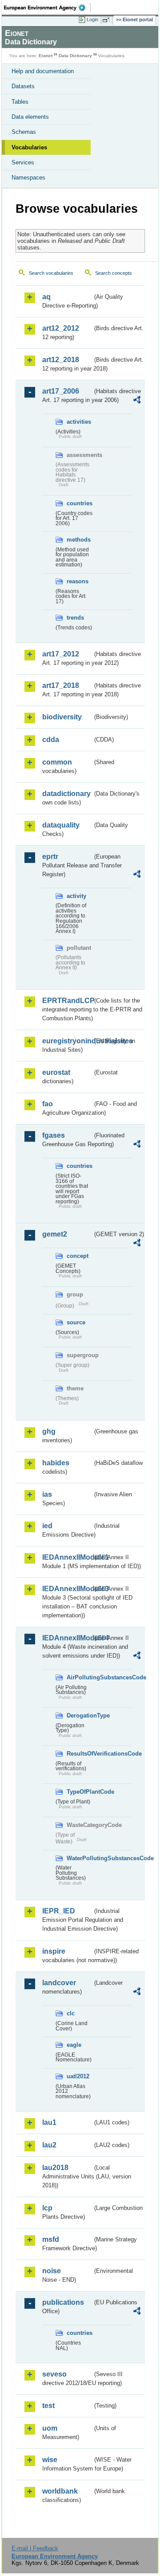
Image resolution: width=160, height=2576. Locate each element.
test (48, 2406)
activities (79, 422)
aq (46, 297)
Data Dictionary (75, 56)
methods (79, 540)
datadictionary (66, 794)
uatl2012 (78, 2076)
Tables (20, 102)
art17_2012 (61, 654)
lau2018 (55, 2168)
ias (47, 1494)
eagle (74, 2045)
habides (56, 1463)
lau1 (49, 2122)
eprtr (50, 857)
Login (92, 20)
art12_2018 (61, 360)
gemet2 (55, 1234)
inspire (54, 1951)
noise (52, 2271)
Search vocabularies (51, 273)
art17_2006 (61, 391)
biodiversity (62, 717)
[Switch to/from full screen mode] (108, 20)
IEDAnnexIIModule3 (67, 1589)
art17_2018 (61, 685)
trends (75, 618)
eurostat (56, 1072)
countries (80, 503)
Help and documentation (43, 71)
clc (71, 2013)
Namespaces (28, 178)
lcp (47, 2208)
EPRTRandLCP (67, 1001)
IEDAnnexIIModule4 (67, 1638)
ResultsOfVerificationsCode (80, 1754)
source (76, 1322)
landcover (59, 1983)
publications (63, 2302)
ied (47, 1526)
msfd (51, 2239)
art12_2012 (61, 328)
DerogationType (80, 1715)
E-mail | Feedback (35, 2548)
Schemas (24, 132)
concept (78, 1256)
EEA (47, 8)
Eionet (46, 56)
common (57, 762)
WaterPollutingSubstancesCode (80, 1858)
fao (48, 1104)
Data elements (30, 117)
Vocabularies (29, 147)
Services (23, 162)
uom (50, 2428)
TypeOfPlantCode (80, 1792)
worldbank (60, 2491)
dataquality (61, 825)
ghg (49, 1431)
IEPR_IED (59, 1911)
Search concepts (114, 273)
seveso (54, 2374)
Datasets (23, 86)
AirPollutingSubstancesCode (80, 1677)
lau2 (49, 2145)
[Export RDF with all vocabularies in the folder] (137, 401)
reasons (78, 581)
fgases (54, 1135)
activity (76, 896)
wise (50, 2460)
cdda (51, 740)
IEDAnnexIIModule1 (67, 1557)
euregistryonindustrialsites (67, 1041)
